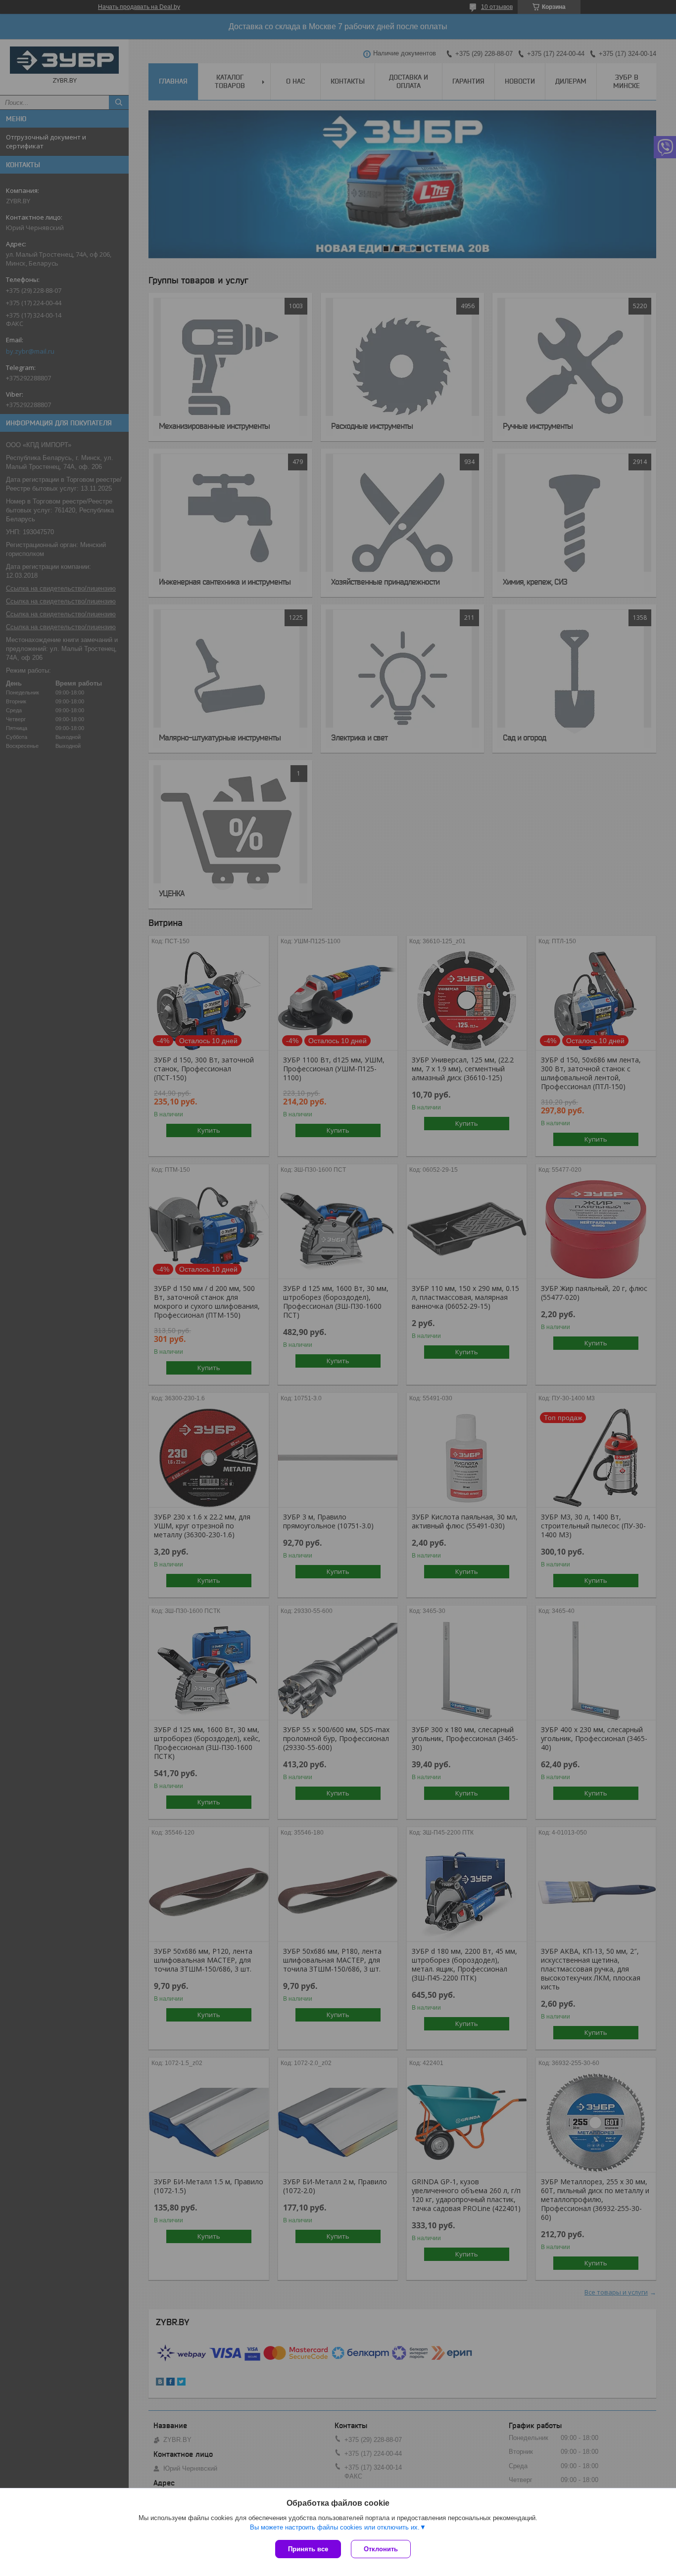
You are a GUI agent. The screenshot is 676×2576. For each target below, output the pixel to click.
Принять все (308, 2549)
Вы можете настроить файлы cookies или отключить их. (335, 2527)
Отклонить (381, 2549)
